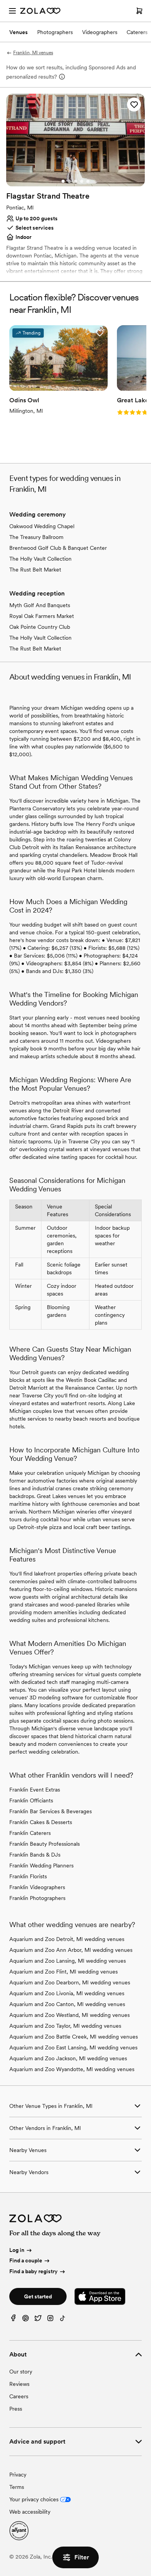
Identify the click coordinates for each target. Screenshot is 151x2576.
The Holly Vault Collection (40, 559)
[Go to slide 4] (82, 181)
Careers (19, 2396)
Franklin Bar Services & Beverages (51, 1811)
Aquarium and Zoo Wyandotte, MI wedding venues (72, 2069)
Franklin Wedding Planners (41, 1865)
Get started (38, 2296)
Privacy (18, 2475)
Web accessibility (30, 2512)
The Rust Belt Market (35, 570)
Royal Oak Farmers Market (42, 616)
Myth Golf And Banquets (40, 605)
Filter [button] (82, 2557)
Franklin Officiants (31, 1800)
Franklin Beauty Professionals (45, 1844)
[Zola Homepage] (40, 11)
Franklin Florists (28, 1876)
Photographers (55, 32)
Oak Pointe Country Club (40, 627)
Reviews (19, 2384)
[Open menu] (12, 11)
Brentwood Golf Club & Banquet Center (58, 548)
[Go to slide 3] (75, 181)
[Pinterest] (26, 2320)
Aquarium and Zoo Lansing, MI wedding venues (68, 1961)
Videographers (100, 32)
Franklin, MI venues (33, 53)
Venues (19, 32)
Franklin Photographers (37, 1898)
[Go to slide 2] (69, 181)
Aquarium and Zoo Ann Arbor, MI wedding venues (71, 1950)
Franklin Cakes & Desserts (41, 1822)
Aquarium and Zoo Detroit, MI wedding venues (67, 1939)
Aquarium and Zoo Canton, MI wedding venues (67, 2004)
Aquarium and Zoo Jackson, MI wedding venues (68, 2058)
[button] (134, 105)
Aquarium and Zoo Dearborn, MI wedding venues (70, 1982)
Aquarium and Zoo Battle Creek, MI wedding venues (74, 2037)
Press (16, 2409)
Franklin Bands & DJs (35, 1855)
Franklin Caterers (30, 1833)
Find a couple (26, 2260)
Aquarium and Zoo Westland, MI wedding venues (69, 2015)
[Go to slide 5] (88, 181)
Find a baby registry (33, 2271)
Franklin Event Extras (35, 1790)
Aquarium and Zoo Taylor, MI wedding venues (65, 2026)
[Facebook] (13, 2320)
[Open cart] (139, 11)
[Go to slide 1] (63, 181)
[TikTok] (63, 2320)
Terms (17, 2487)
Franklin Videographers (37, 1887)
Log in (17, 2250)
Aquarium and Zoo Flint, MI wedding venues (63, 1972)
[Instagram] (50, 2320)
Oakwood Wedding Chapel (42, 526)
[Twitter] (38, 2320)
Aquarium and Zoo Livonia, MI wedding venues (67, 1993)
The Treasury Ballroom (36, 537)
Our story (21, 2372)
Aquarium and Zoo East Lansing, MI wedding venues (73, 2047)
